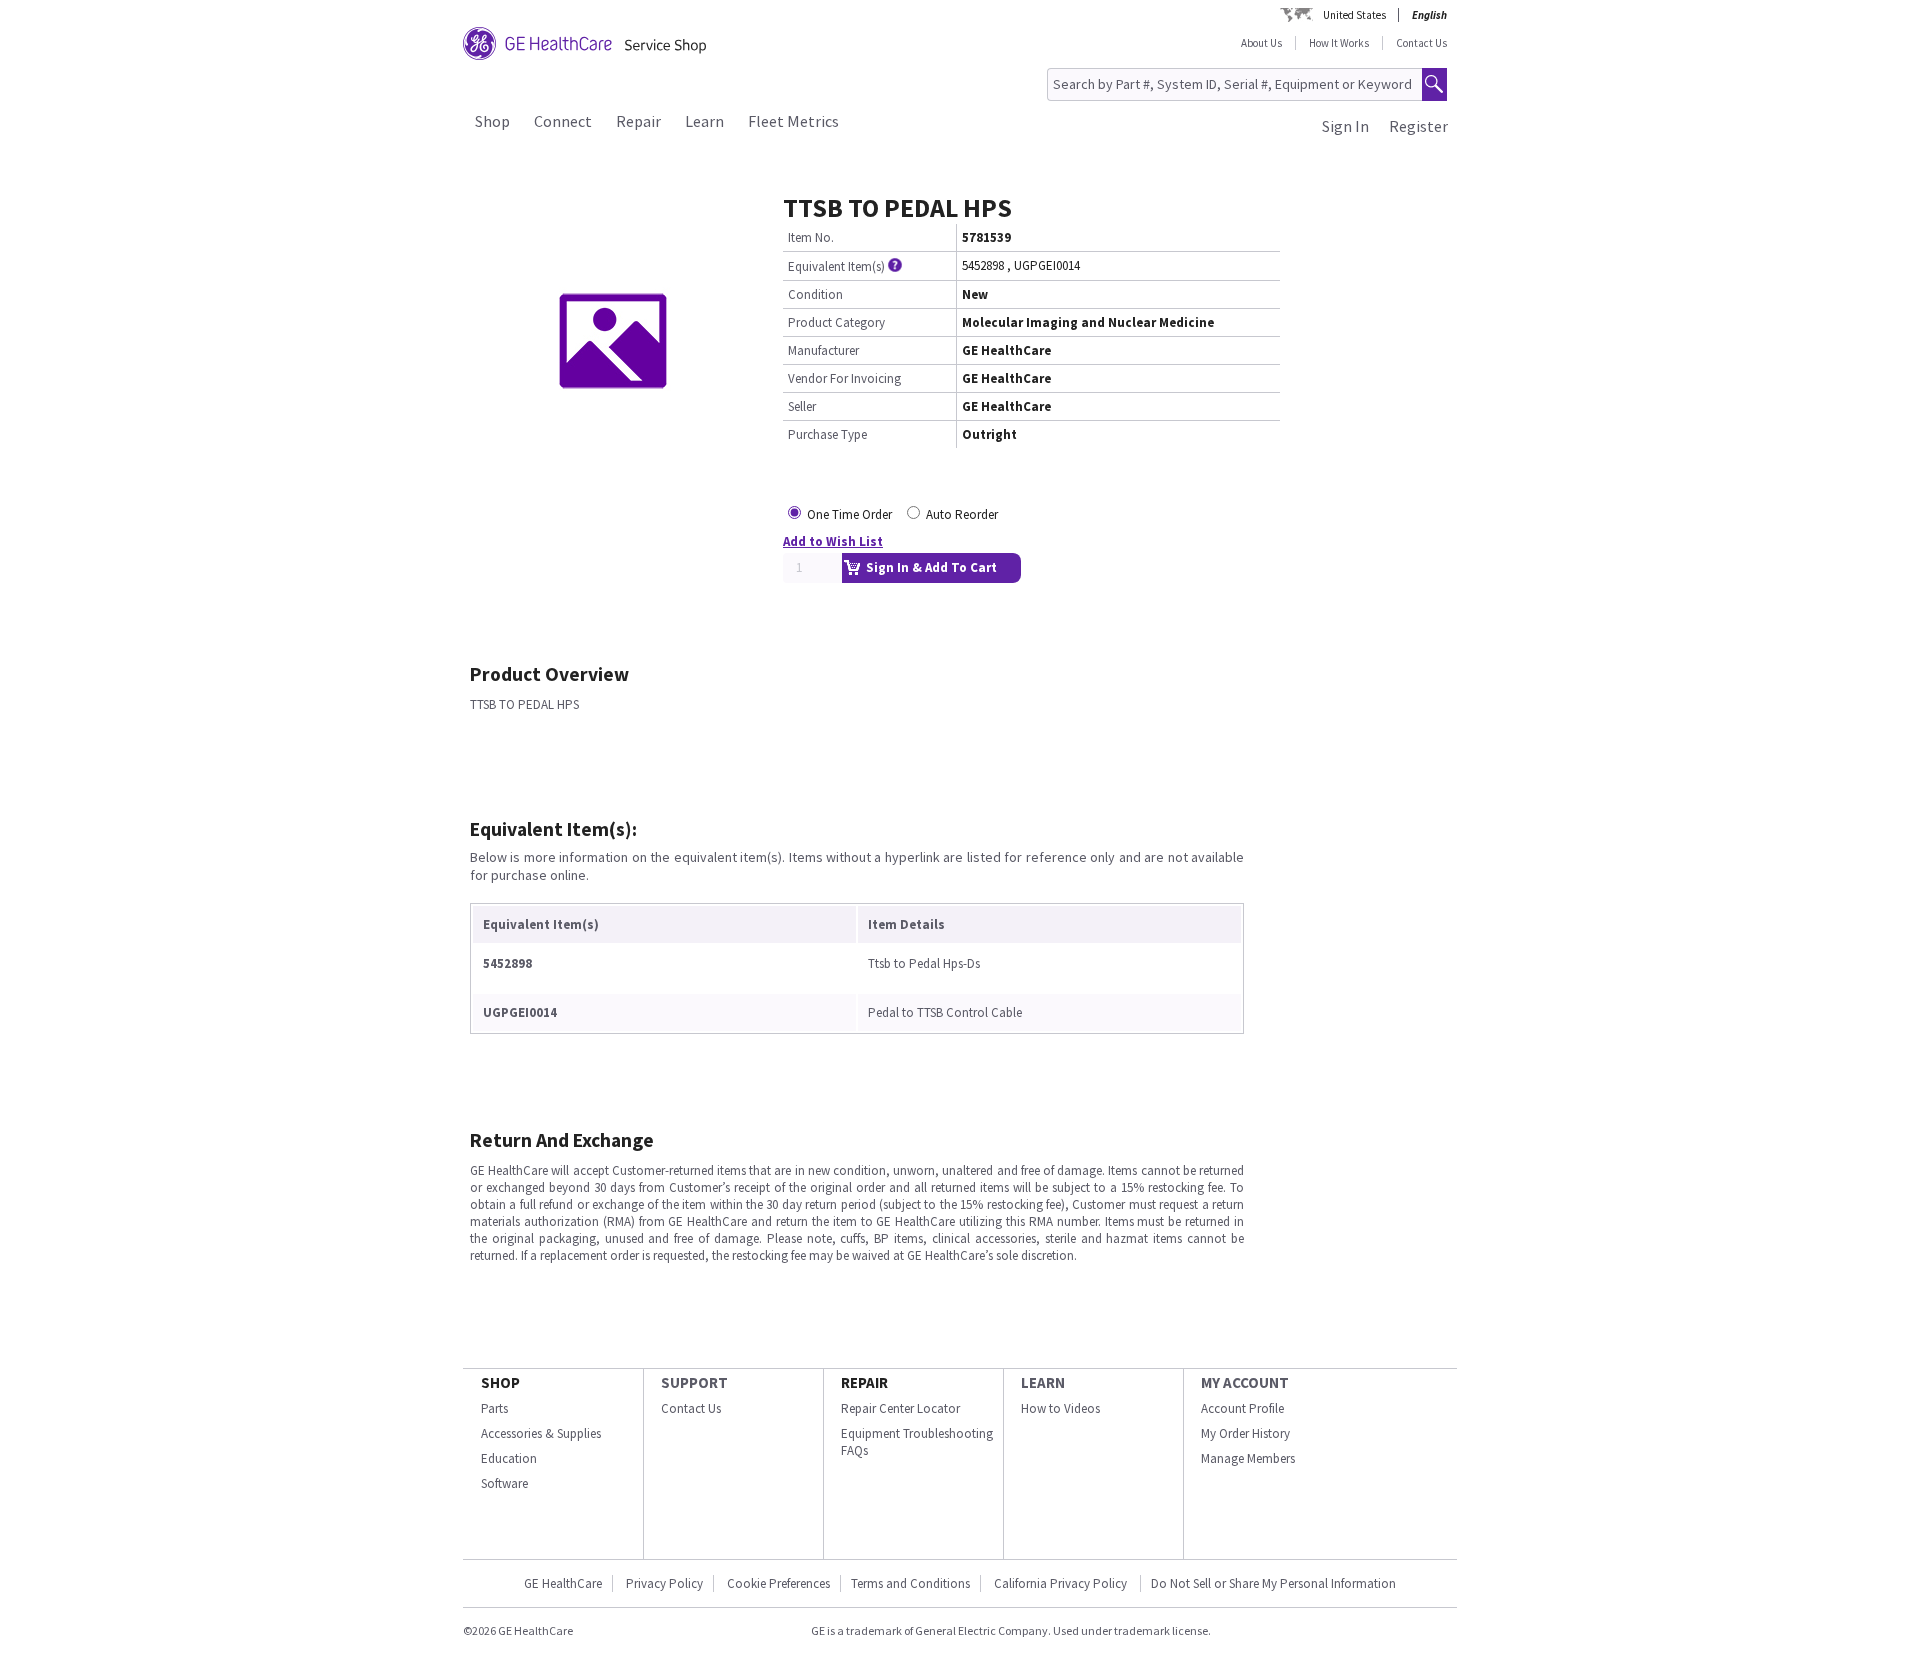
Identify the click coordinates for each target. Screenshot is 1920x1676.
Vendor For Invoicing (844, 378)
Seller (802, 406)
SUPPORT (694, 1382)
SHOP (500, 1382)
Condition (815, 294)
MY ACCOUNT (1245, 1382)
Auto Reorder (962, 514)
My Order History (1245, 1433)
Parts (494, 1408)
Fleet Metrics (793, 121)
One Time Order (849, 514)
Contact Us (1421, 43)
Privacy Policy (664, 1583)
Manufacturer (823, 350)
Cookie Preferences (778, 1583)
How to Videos (1060, 1408)
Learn (704, 121)
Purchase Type (827, 434)
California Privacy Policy (1062, 1583)
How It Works (1339, 43)
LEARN (1043, 1382)
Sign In (1345, 126)
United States (1354, 15)
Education (509, 1458)
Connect (563, 121)
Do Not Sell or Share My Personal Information (1273, 1583)
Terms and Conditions (910, 1583)
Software (504, 1483)
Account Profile (1242, 1408)
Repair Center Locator (900, 1408)
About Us (1261, 43)
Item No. (811, 237)
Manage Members (1248, 1458)
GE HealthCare (563, 1583)
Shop (492, 121)
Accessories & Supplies (541, 1433)
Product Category (836, 322)
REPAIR (864, 1382)
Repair (638, 121)
